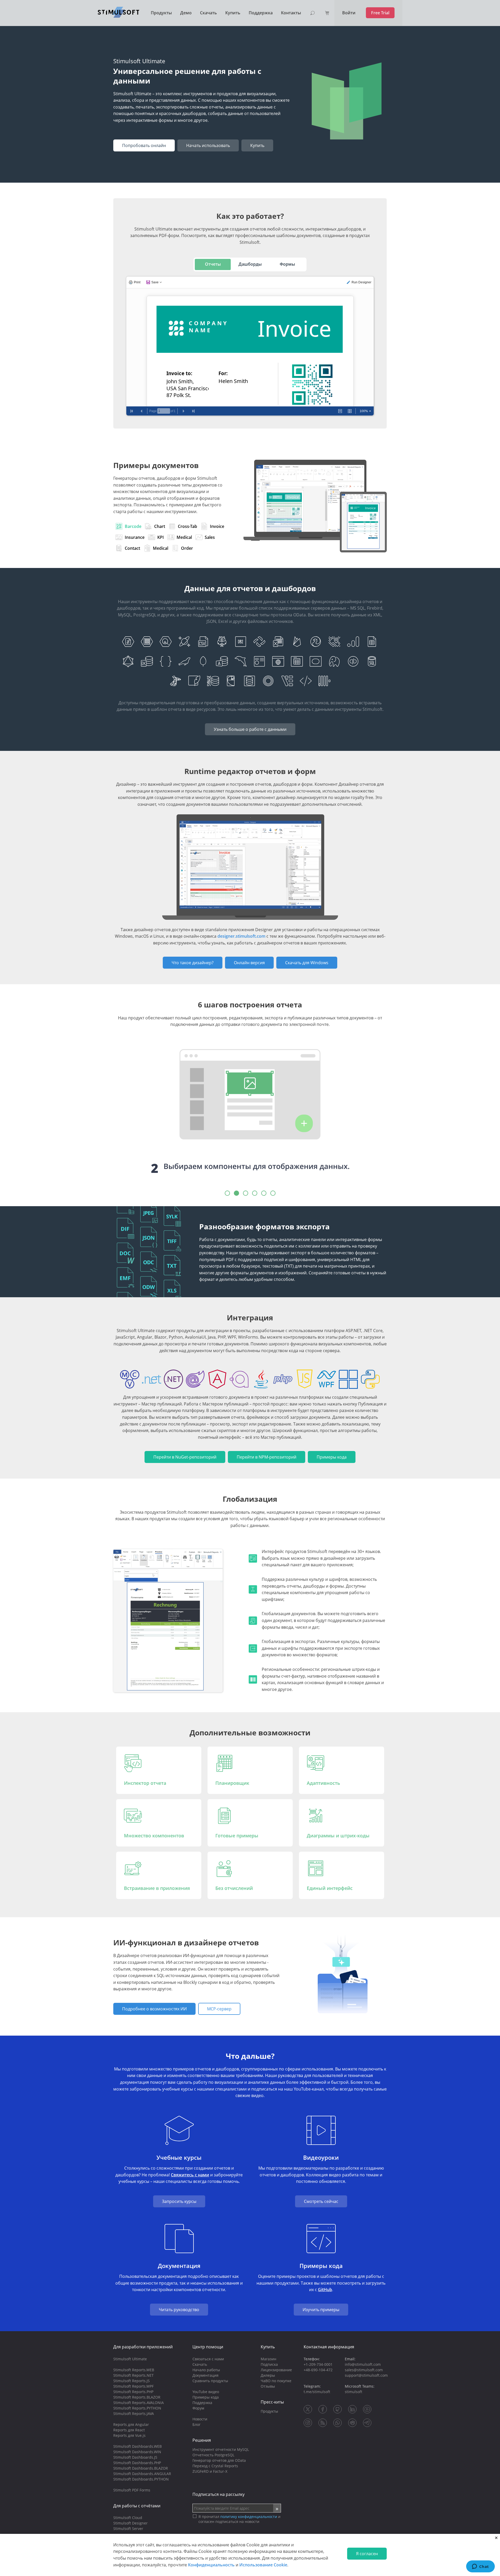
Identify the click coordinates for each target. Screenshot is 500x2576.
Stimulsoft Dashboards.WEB (137, 2446)
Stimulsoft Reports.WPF (133, 2386)
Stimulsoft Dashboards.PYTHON (141, 2479)
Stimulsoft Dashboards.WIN (137, 2452)
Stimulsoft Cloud (128, 2518)
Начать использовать (208, 145)
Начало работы (206, 2370)
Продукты (161, 13)
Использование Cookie (263, 2565)
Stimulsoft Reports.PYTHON (137, 2408)
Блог (196, 2424)
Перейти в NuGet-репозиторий (185, 1457)
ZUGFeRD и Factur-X (210, 2471)
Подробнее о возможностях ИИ (154, 2009)
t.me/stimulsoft (317, 2392)
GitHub (325, 2290)
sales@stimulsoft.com (364, 2370)
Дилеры (268, 2375)
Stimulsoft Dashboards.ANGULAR (142, 2474)
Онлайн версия (249, 963)
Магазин (268, 2359)
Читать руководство (179, 2310)
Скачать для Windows (307, 963)
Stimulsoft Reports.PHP (133, 2392)
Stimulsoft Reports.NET (133, 2375)
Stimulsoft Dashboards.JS (135, 2457)
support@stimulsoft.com (366, 2375)
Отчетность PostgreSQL (213, 2455)
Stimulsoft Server (128, 2529)
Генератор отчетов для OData (219, 2460)
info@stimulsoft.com (363, 2364)
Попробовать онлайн (144, 145)
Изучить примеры (321, 2310)
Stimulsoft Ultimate (130, 2359)
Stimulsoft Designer (130, 2523)
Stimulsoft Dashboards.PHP (137, 2463)
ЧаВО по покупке (276, 2381)
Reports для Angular (131, 2424)
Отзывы (268, 2386)
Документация (205, 2375)
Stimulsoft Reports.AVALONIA (139, 2403)
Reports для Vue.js (129, 2435)
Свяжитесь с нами (190, 2175)
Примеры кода (332, 1457)
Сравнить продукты (210, 2381)
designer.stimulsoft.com (241, 936)
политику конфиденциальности (249, 2517)
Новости (200, 2419)
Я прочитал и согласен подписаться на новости (239, 2519)
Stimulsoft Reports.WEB (134, 2370)
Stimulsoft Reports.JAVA (134, 2414)
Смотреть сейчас (321, 2201)
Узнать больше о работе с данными (250, 729)
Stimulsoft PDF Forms (132, 2490)
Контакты (291, 13)
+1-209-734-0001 (318, 2364)
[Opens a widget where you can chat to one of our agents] (480, 2567)
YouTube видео (206, 2392)
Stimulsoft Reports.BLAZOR (137, 2397)
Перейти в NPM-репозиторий (267, 1457)
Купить (233, 13)
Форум (198, 2408)
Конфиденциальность (211, 2565)
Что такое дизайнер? (193, 963)
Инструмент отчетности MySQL (221, 2449)
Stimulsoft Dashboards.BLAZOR (141, 2468)
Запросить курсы (179, 2201)
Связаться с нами (208, 2359)
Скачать (208, 13)
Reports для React (129, 2430)
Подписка (269, 2364)
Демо (186, 13)
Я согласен (367, 2554)
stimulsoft (354, 2392)
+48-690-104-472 (318, 2370)
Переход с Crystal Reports (215, 2466)
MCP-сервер (219, 2009)
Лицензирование (276, 2370)
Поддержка (261, 13)
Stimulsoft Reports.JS (132, 2381)
